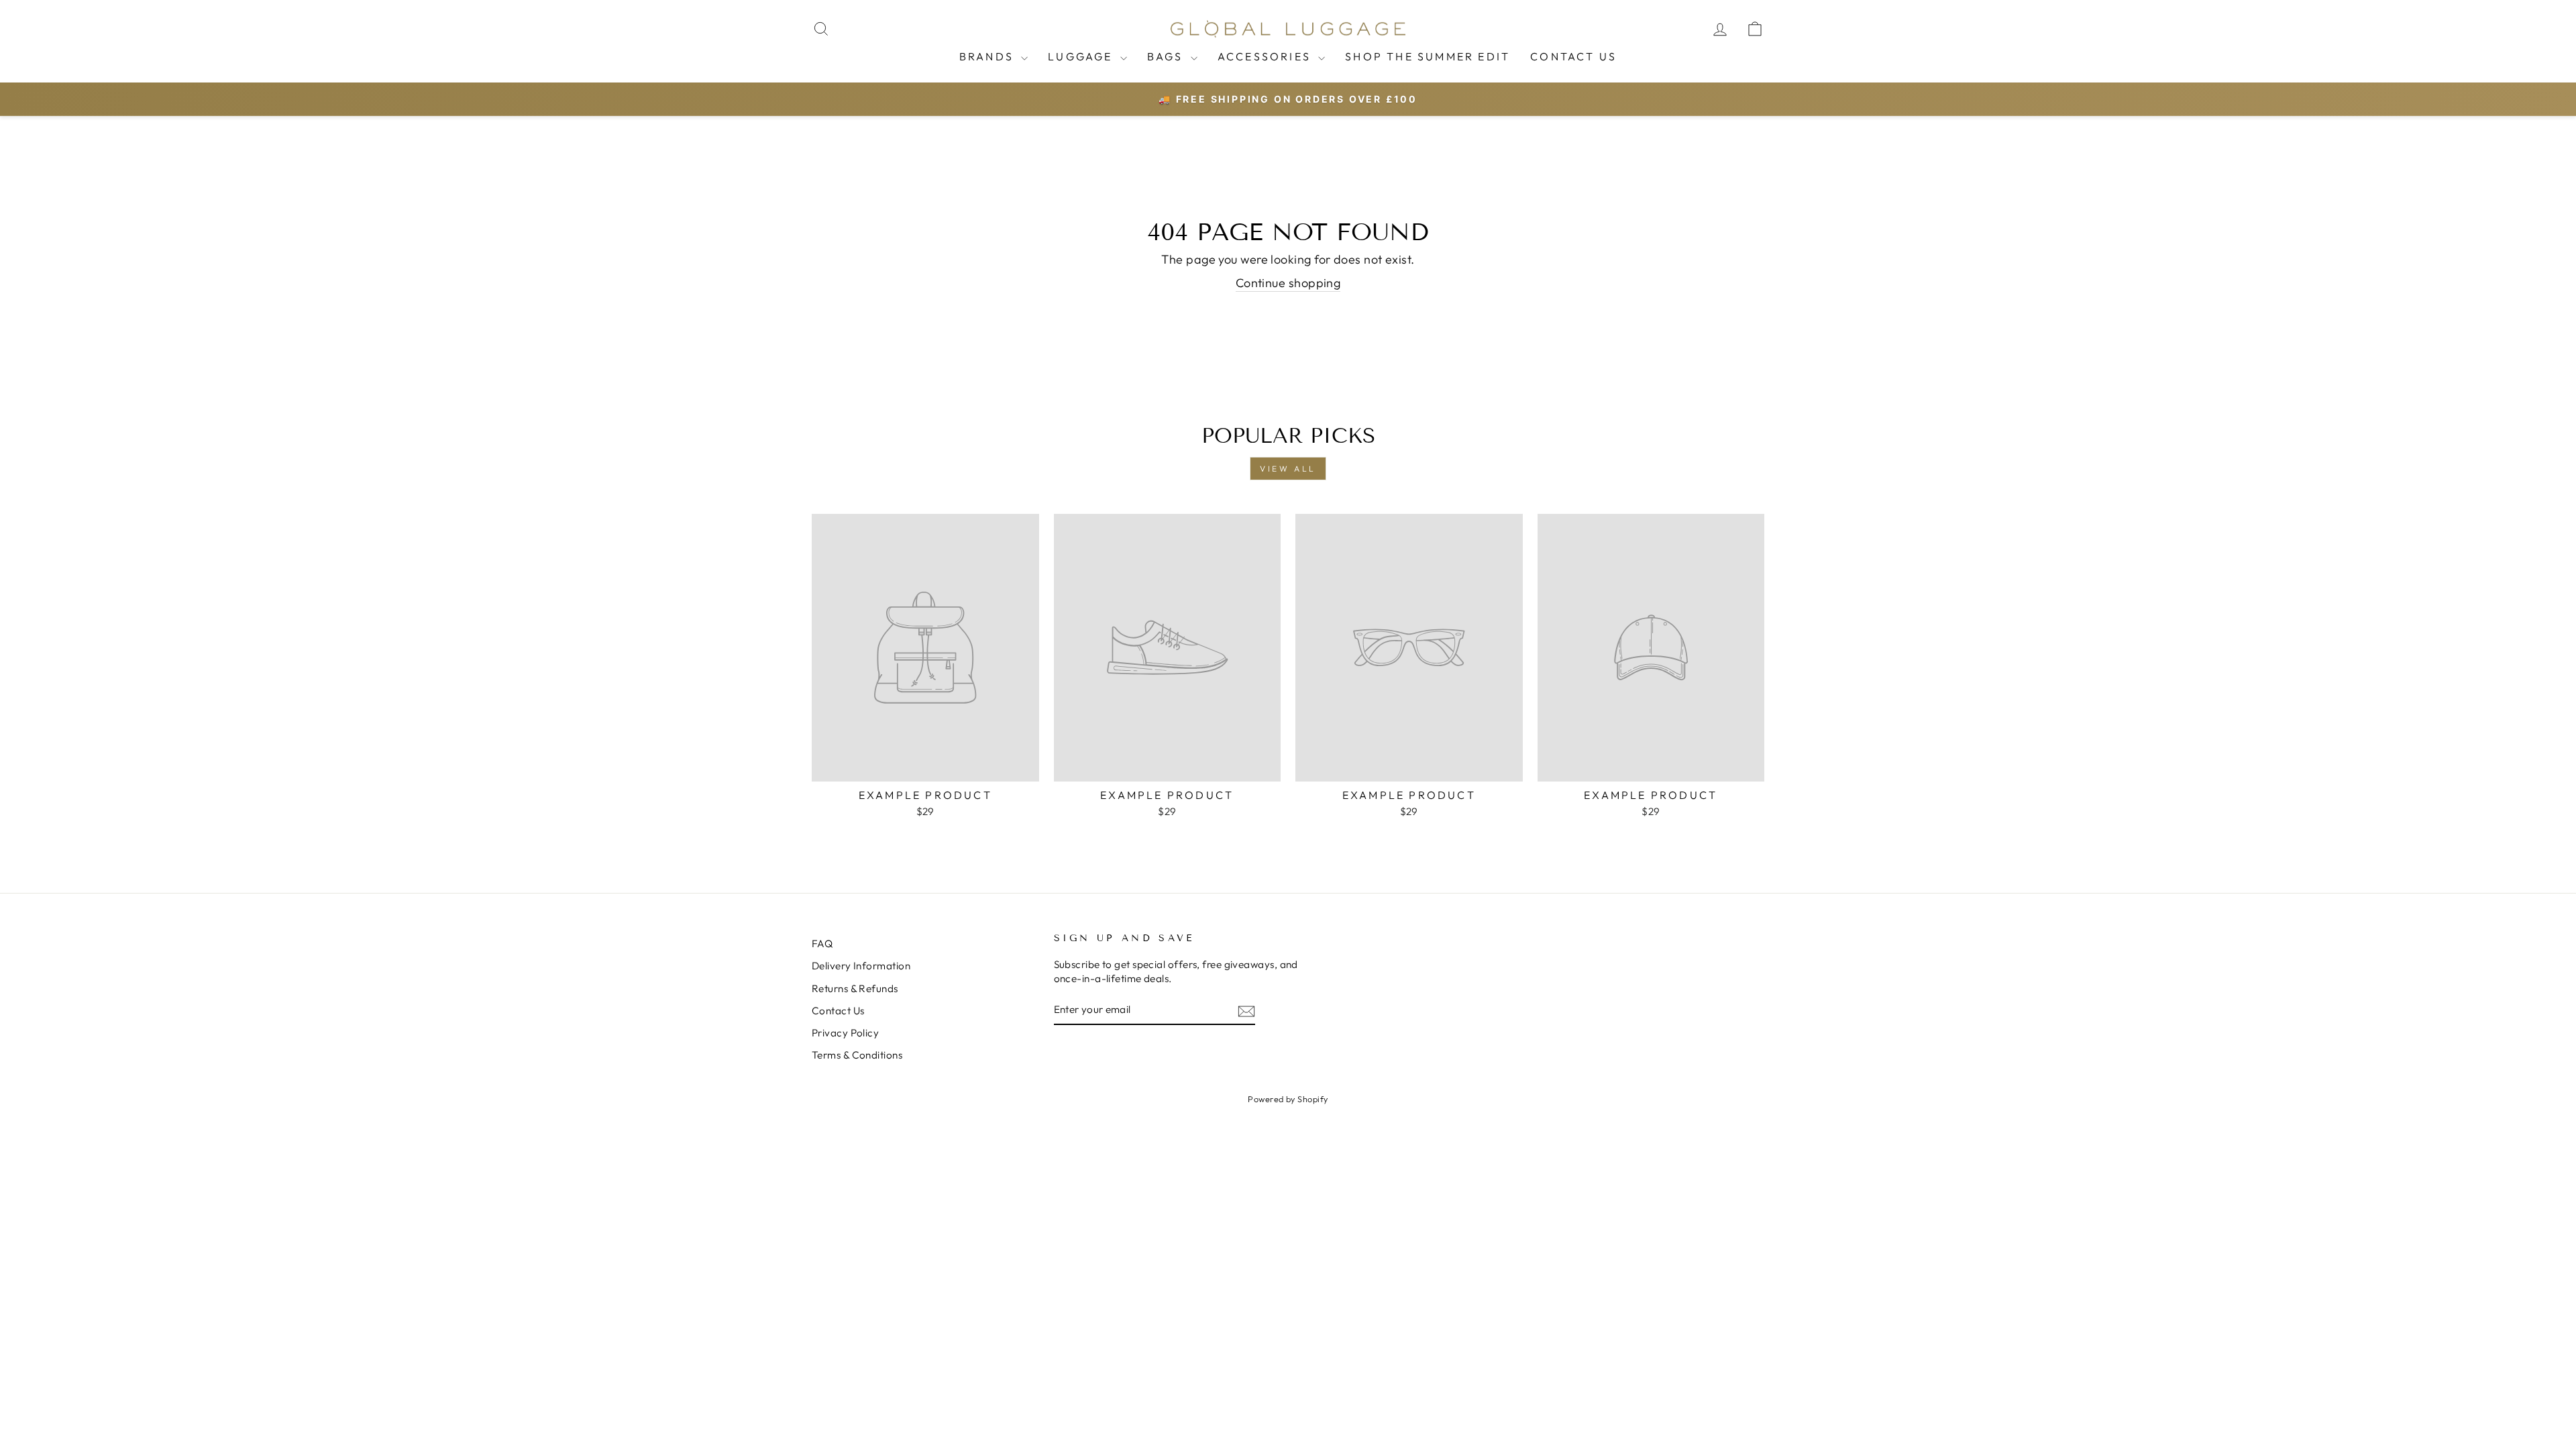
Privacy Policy (845, 1033)
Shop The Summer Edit (1428, 56)
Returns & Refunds (855, 988)
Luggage (1082, 56)
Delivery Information (861, 966)
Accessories (1266, 56)
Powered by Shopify (1288, 1099)
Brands (988, 56)
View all (1288, 469)
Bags (1167, 56)
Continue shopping (1288, 283)
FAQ (822, 944)
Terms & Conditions (857, 1055)
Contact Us (1573, 56)
